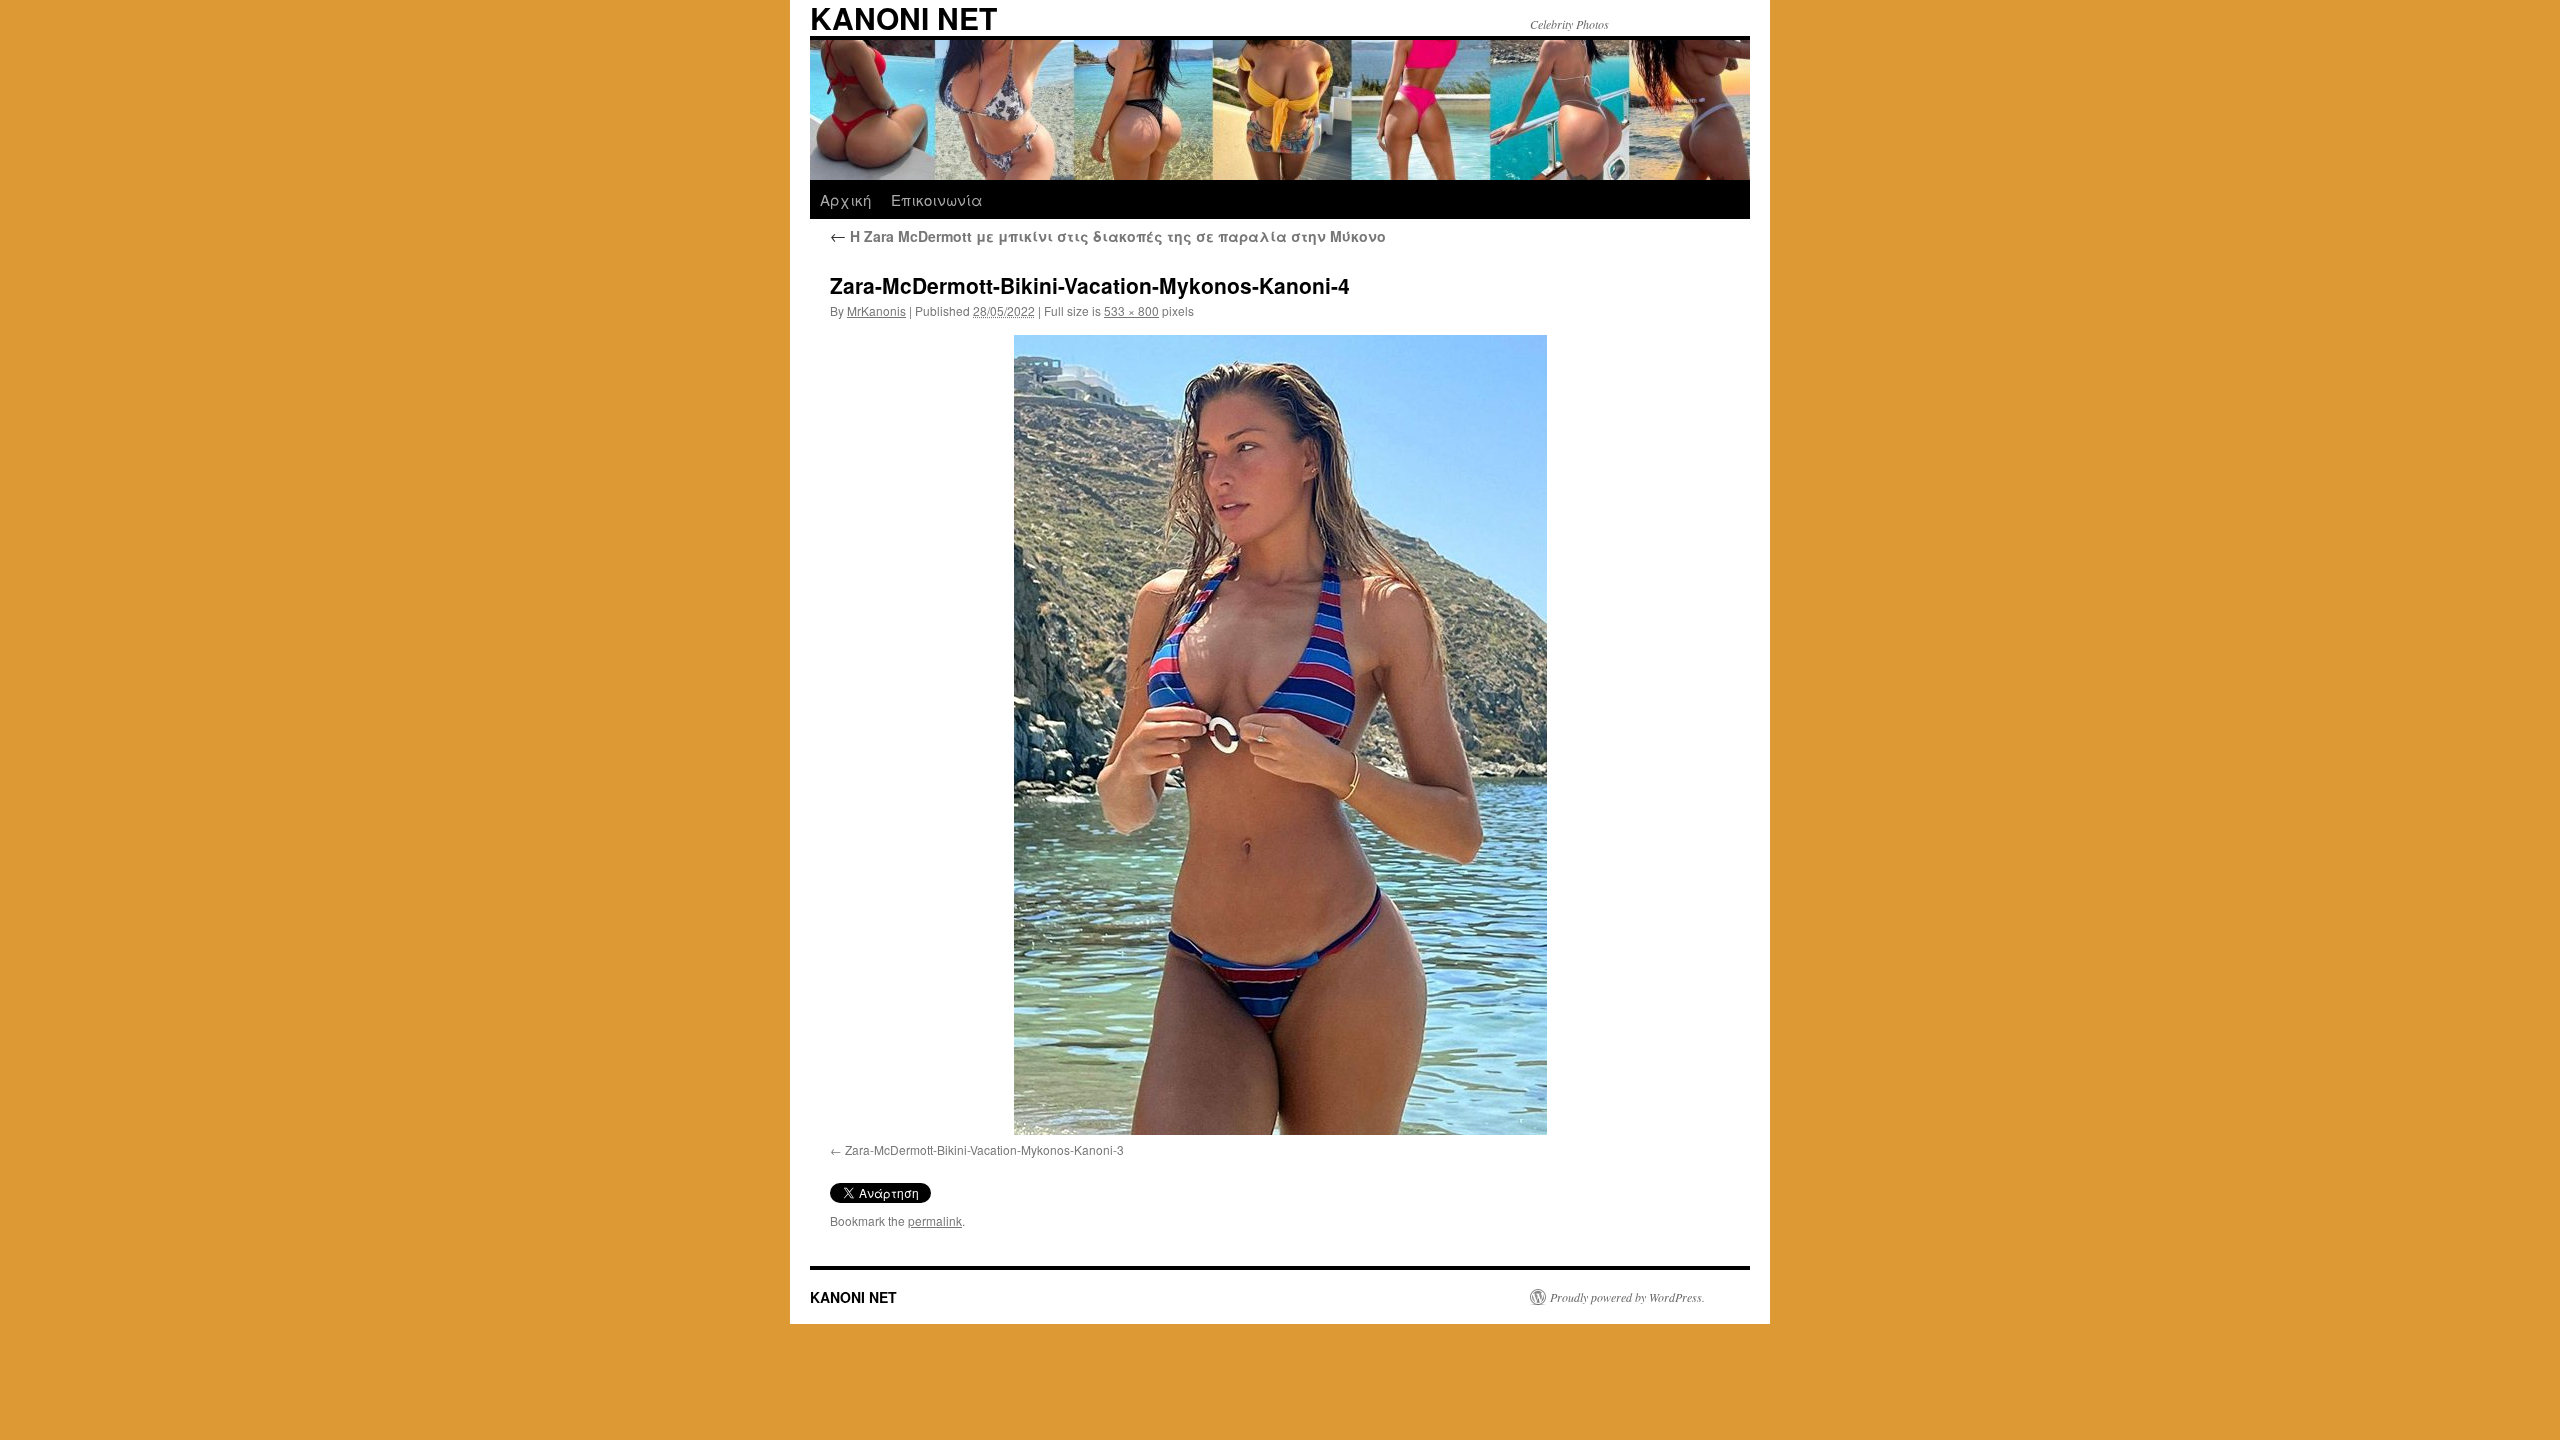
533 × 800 (1131, 310)
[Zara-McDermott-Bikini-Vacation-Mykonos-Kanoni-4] (1280, 735)
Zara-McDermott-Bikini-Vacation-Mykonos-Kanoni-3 (984, 1149)
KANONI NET (853, 1297)
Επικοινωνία (937, 199)
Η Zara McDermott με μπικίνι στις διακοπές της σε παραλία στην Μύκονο (1108, 236)
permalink (935, 1220)
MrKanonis (876, 310)
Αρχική (845, 199)
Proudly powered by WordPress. (1627, 1297)
